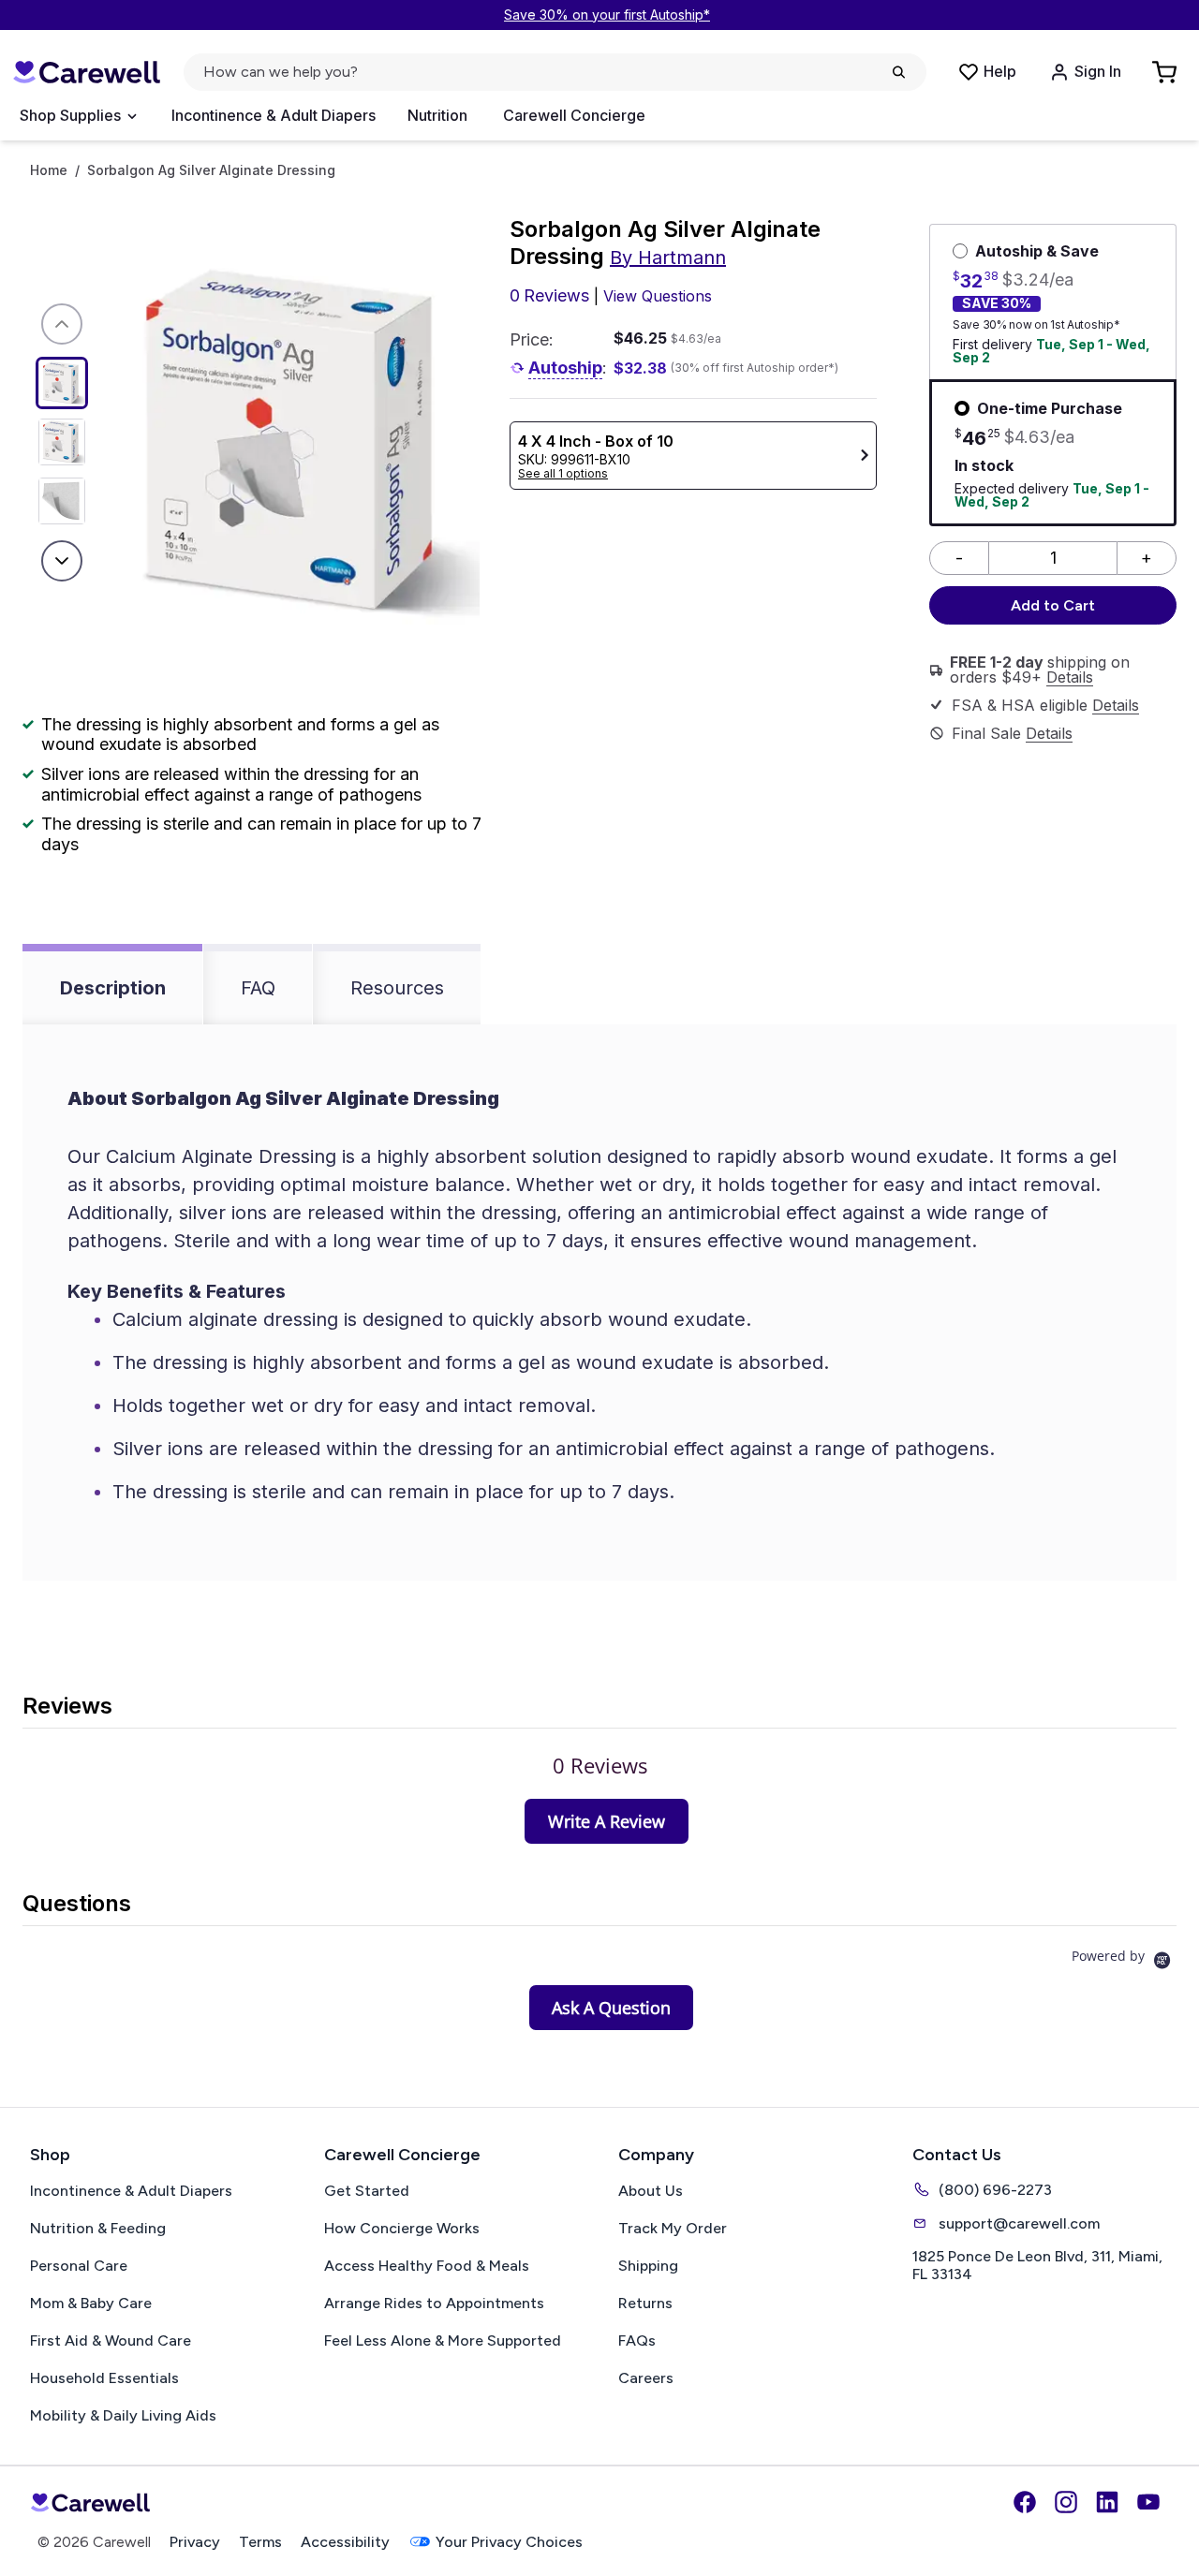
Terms (260, 2542)
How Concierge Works (402, 2228)
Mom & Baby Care (91, 2303)
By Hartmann (668, 258)
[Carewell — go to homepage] (86, 73)
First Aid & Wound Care (111, 2340)
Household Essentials (104, 2378)
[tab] (607, 1821)
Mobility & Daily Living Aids (123, 2415)
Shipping (648, 2266)
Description (113, 988)
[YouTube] (1148, 2502)
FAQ (258, 988)
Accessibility (345, 2542)
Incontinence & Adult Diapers (274, 115)
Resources (397, 988)
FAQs (637, 2340)
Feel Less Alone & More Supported (443, 2340)
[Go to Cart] (1166, 72)
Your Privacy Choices (509, 2542)
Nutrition (437, 115)
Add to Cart (1053, 605)
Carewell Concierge (574, 115)
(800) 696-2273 (995, 2190)
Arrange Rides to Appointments (434, 2303)
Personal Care (79, 2266)
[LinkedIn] (1107, 2502)
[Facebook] (1025, 2502)
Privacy (195, 2542)
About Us (651, 2191)
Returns (645, 2303)
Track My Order (673, 2228)
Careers (646, 2378)
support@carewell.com (1019, 2223)
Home (49, 170)
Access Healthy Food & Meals (427, 2266)
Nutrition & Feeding (98, 2228)
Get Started (367, 2191)
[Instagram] (1066, 2502)
